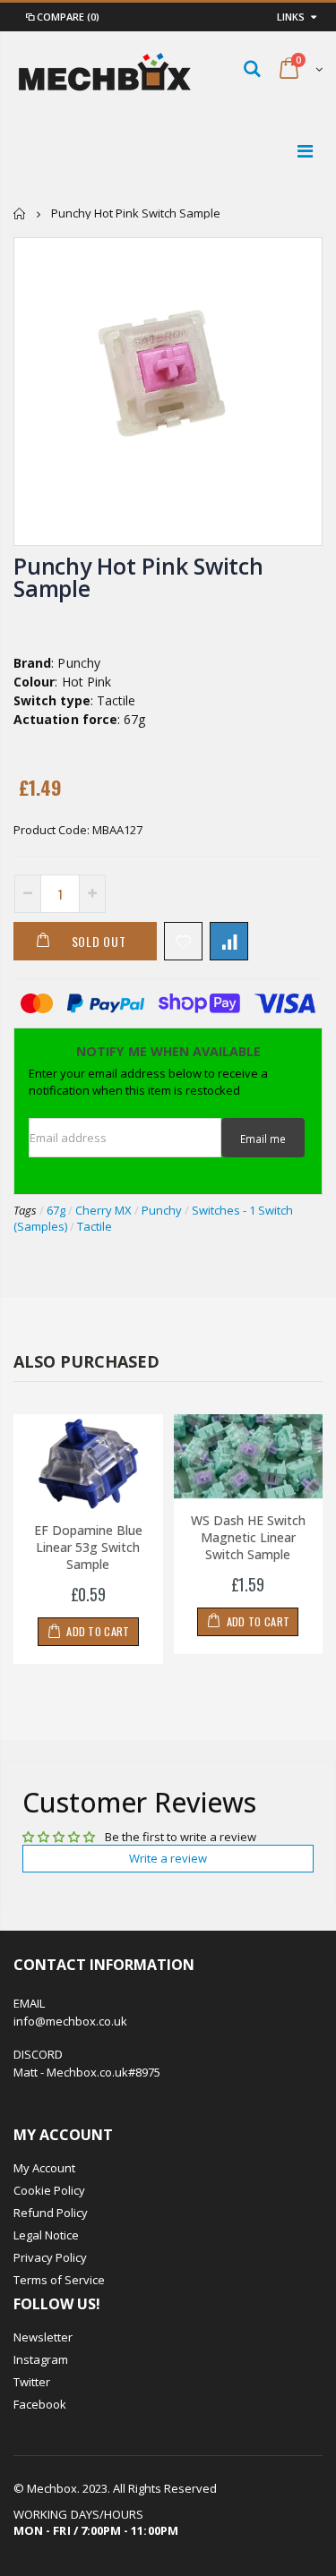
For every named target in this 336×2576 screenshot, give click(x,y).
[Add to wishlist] (183, 941)
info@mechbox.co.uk (70, 2021)
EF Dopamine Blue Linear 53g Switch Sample (88, 1547)
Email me (263, 1139)
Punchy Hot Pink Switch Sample (138, 577)
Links (291, 17)
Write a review (168, 1858)
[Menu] (305, 151)
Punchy (162, 1210)
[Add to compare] (229, 941)
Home (20, 213)
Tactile (95, 1226)
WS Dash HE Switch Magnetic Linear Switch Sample (248, 1537)
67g (56, 1210)
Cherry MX (103, 1210)
